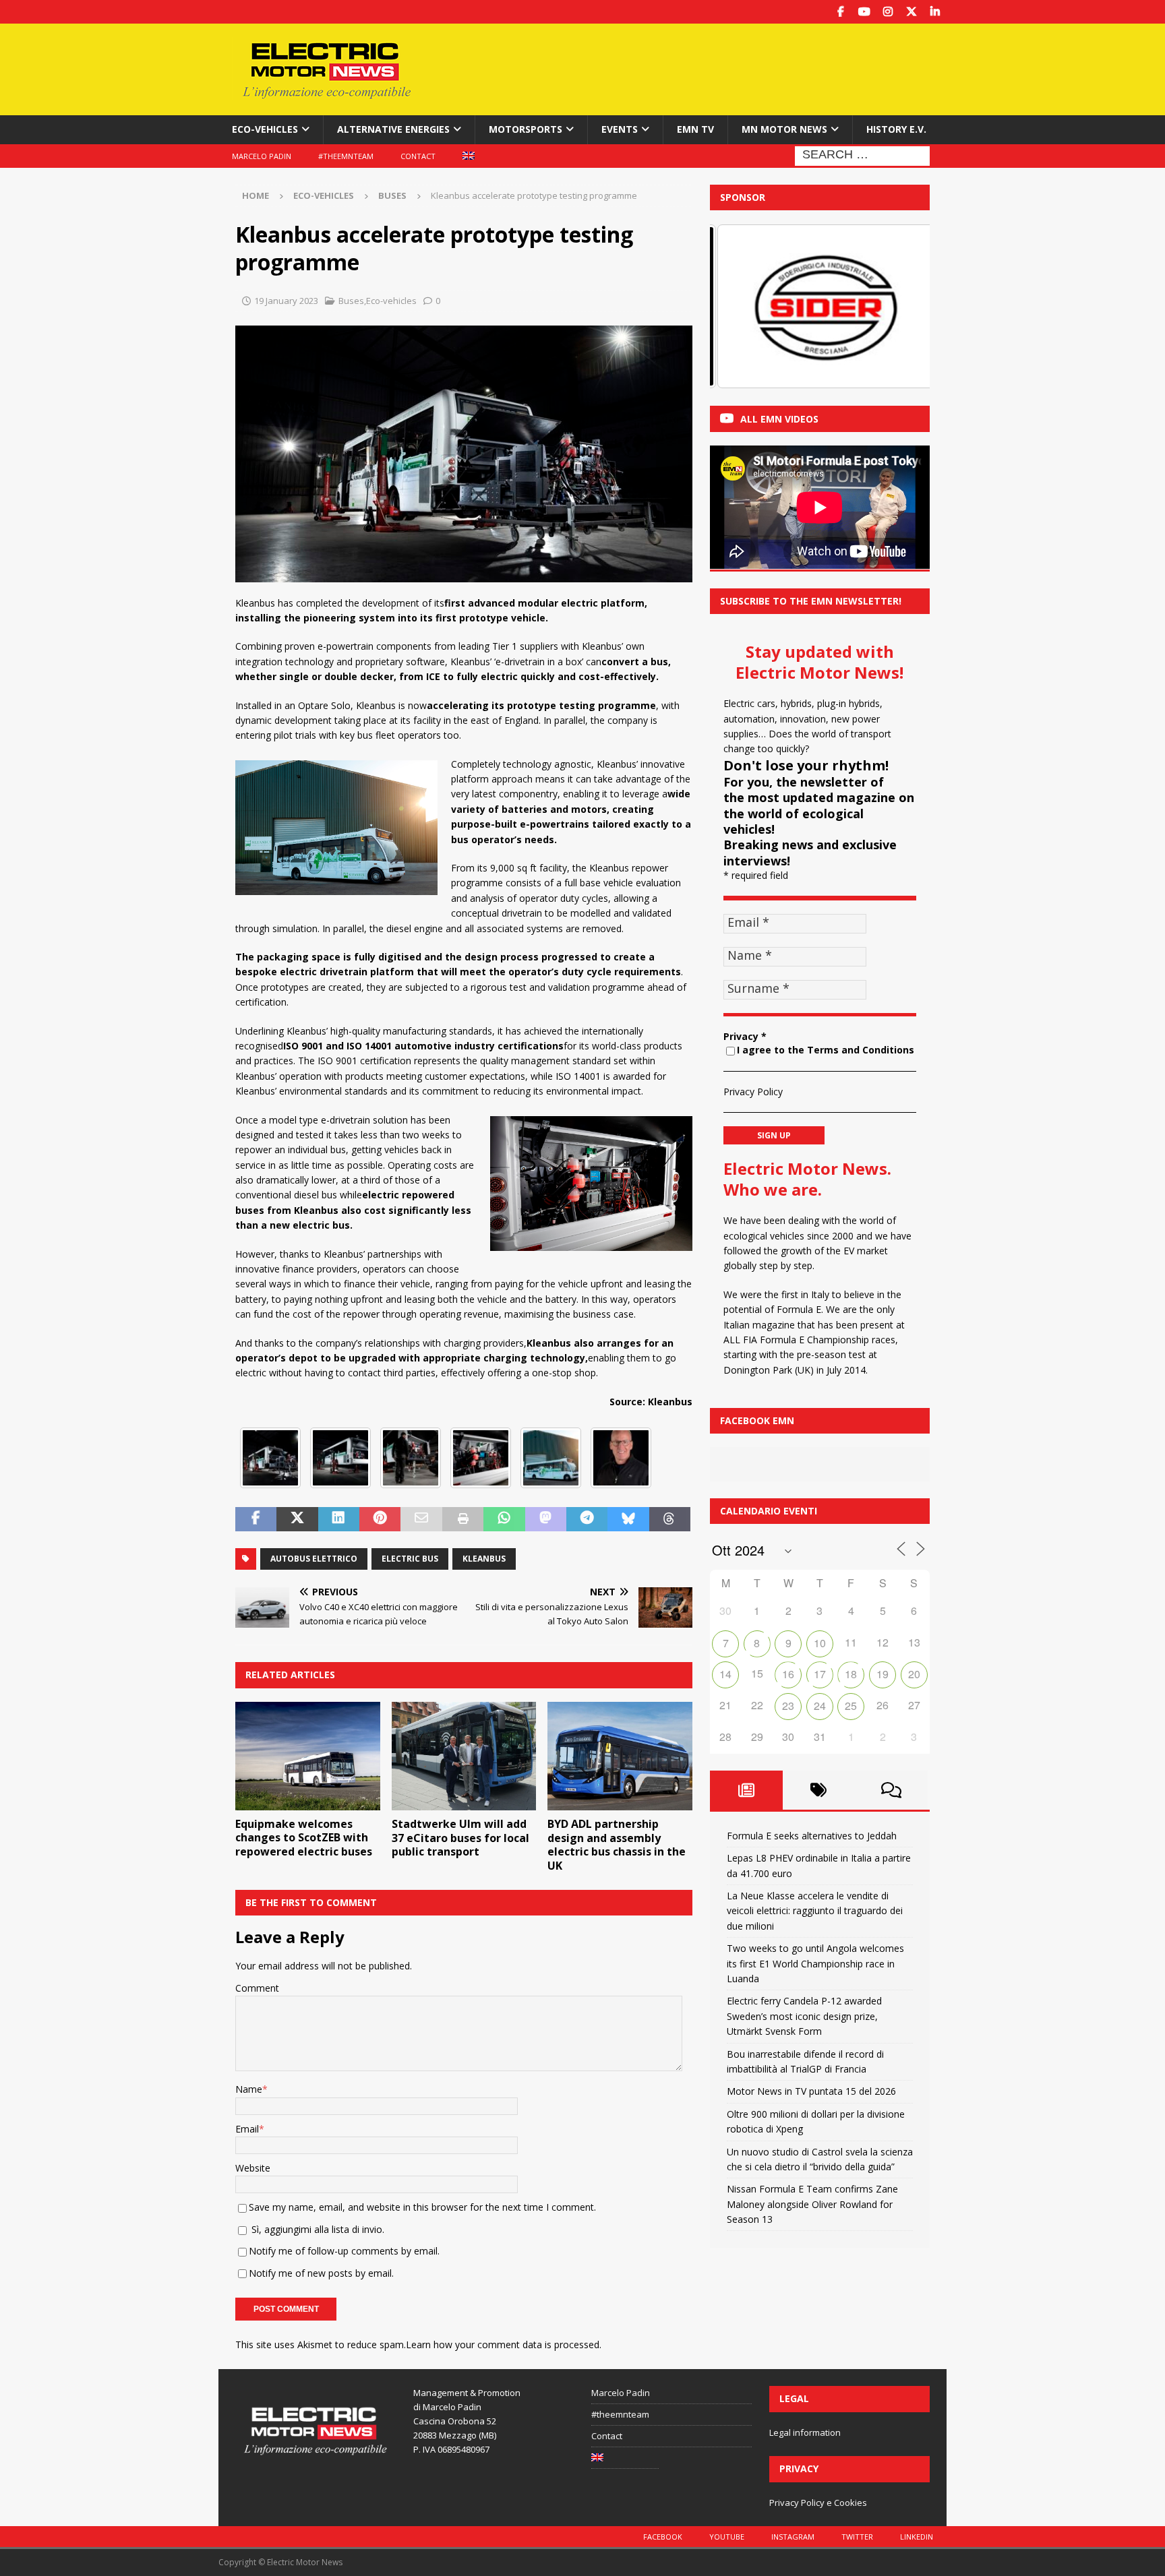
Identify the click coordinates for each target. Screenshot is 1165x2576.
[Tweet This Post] (297, 1519)
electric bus (410, 1559)
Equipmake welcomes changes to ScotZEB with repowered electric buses (304, 1838)
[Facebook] (840, 12)
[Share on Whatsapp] (504, 1519)
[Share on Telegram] (587, 1519)
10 (820, 1643)
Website (253, 2168)
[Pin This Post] (380, 1519)
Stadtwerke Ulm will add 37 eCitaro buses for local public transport (460, 1838)
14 (725, 1674)
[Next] (901, 306)
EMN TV (695, 129)
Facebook (663, 2537)
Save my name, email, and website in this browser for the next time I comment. (422, 2207)
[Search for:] (862, 155)
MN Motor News (784, 129)
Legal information (805, 2432)
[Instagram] (888, 12)
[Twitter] (911, 12)
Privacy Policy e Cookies (818, 2503)
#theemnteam (346, 156)
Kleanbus (484, 1559)
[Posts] (746, 1790)
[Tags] (819, 1790)
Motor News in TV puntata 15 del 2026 (811, 2091)
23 (788, 1706)
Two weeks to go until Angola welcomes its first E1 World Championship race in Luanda (815, 1963)
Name (249, 2089)
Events (620, 129)
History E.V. (896, 129)
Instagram (793, 2537)
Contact (418, 156)
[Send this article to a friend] (421, 1519)
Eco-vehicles (265, 129)
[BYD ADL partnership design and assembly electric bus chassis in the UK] (620, 1756)
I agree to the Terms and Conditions (826, 1050)
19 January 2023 (286, 301)
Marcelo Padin (262, 156)
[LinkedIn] (935, 12)
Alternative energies (393, 129)
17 (820, 1674)
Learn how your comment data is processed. (504, 2344)
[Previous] (738, 306)
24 (820, 1706)
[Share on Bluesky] (628, 1519)
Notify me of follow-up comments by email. (344, 2251)
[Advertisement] (713, 67)
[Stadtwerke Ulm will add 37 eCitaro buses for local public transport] (464, 1756)
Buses (351, 301)
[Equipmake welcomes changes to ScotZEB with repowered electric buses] (308, 1756)
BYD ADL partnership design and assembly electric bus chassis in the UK (617, 1845)
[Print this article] (463, 1519)
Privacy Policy (753, 1092)
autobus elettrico (314, 1559)
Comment (257, 1988)
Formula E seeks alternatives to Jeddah (812, 1836)
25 (851, 1706)
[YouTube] (864, 12)
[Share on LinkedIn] (339, 1519)
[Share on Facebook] (256, 1519)
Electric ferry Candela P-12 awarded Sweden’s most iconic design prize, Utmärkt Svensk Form (804, 2016)
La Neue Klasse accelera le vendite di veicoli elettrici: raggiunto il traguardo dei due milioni (815, 1911)
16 (788, 1674)
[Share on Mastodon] (546, 1519)
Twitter (857, 2537)
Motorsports (526, 129)
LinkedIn (917, 2537)
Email (247, 2129)
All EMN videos (779, 419)
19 (883, 1674)
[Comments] (891, 1790)
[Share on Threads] (670, 1519)
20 (914, 1674)
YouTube (727, 2537)
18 (851, 1674)
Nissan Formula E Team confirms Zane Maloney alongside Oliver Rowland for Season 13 (812, 2204)
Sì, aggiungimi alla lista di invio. (317, 2229)
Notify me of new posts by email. (321, 2273)
